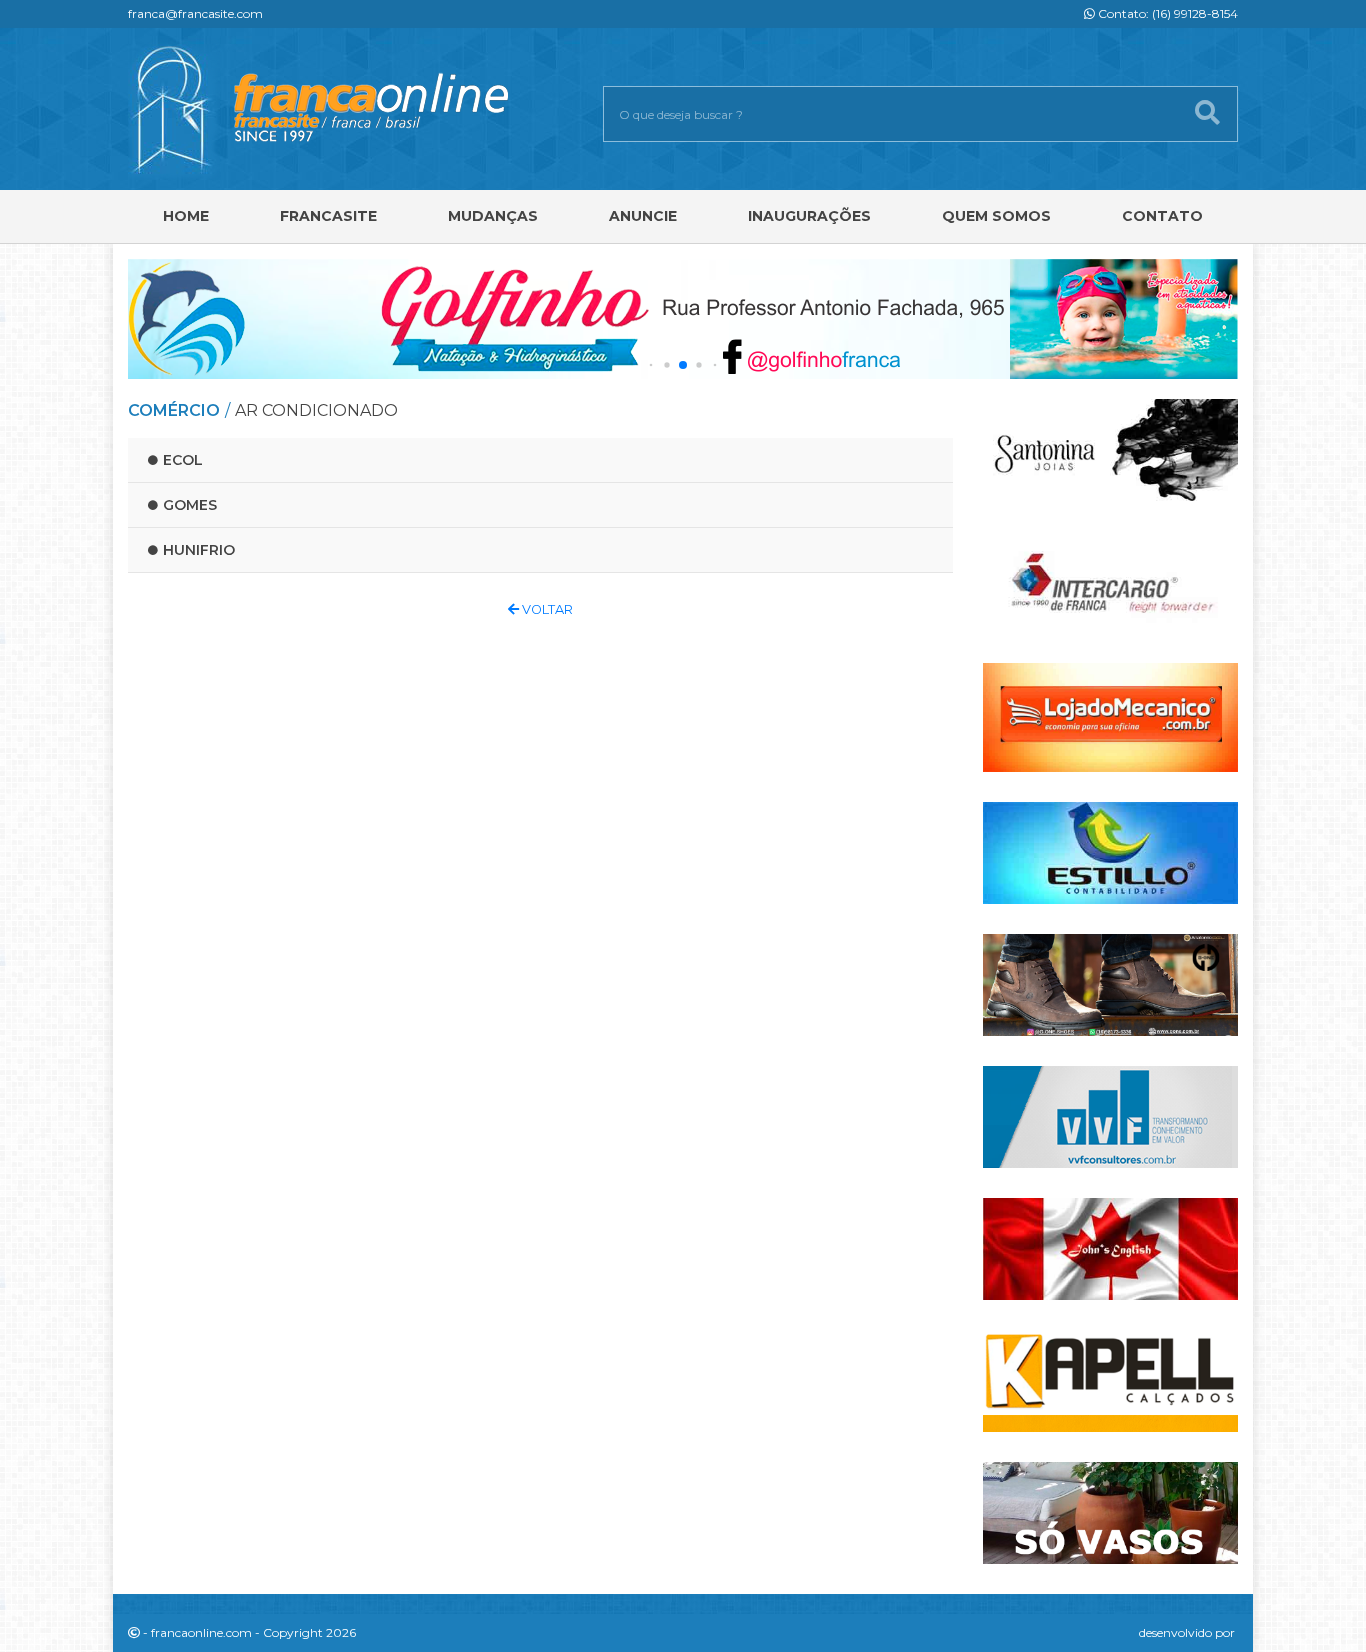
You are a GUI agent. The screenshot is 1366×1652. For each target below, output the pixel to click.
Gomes (190, 505)
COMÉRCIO (174, 410)
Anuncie (643, 216)
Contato (1162, 216)
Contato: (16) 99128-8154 (1166, 13)
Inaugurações (809, 216)
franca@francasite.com (195, 13)
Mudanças (493, 216)
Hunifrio (199, 550)
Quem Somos (996, 216)
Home (186, 216)
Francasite (328, 216)
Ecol (183, 460)
